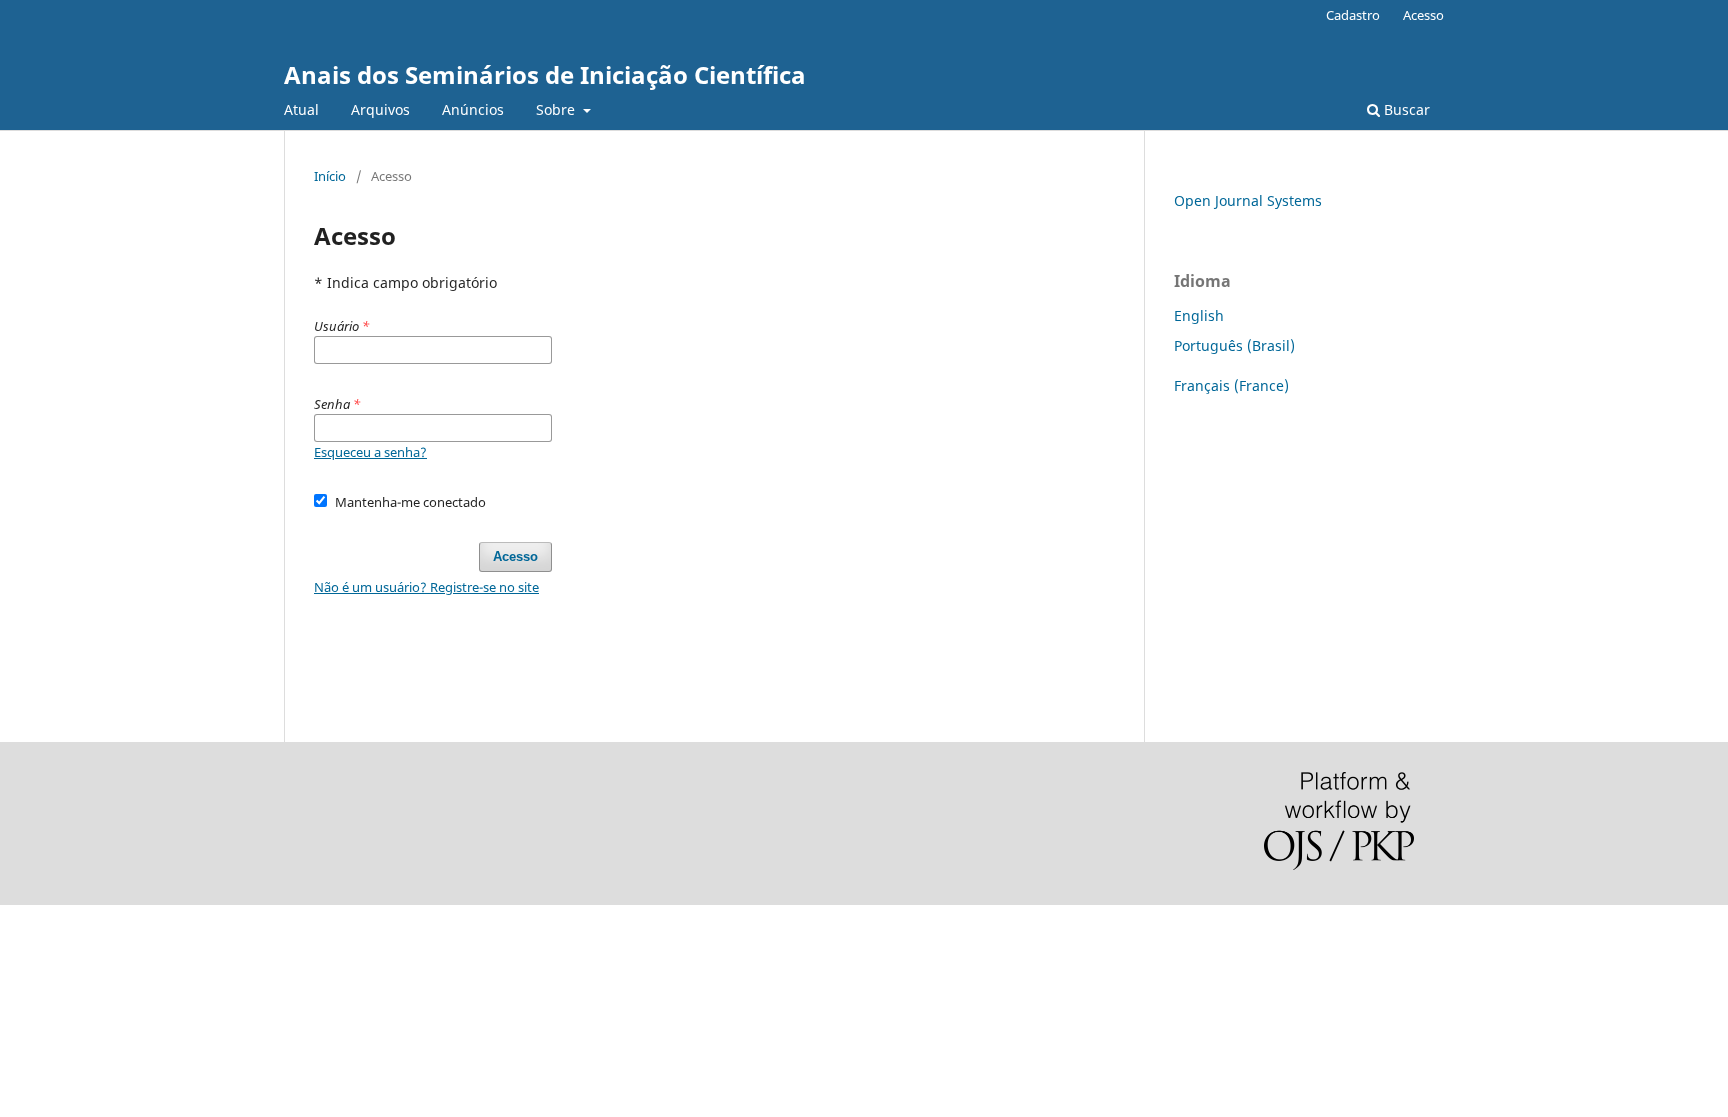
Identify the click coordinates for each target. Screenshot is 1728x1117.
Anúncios (473, 109)
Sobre (557, 109)
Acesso (1423, 15)
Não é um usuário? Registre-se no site (426, 587)
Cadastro (1353, 15)
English (1199, 315)
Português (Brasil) (1234, 345)
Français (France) (1231, 385)
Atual (301, 109)
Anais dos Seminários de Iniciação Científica (545, 74)
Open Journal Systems (1248, 200)
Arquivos (380, 109)
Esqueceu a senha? (370, 452)
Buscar (1405, 109)
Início (330, 176)
